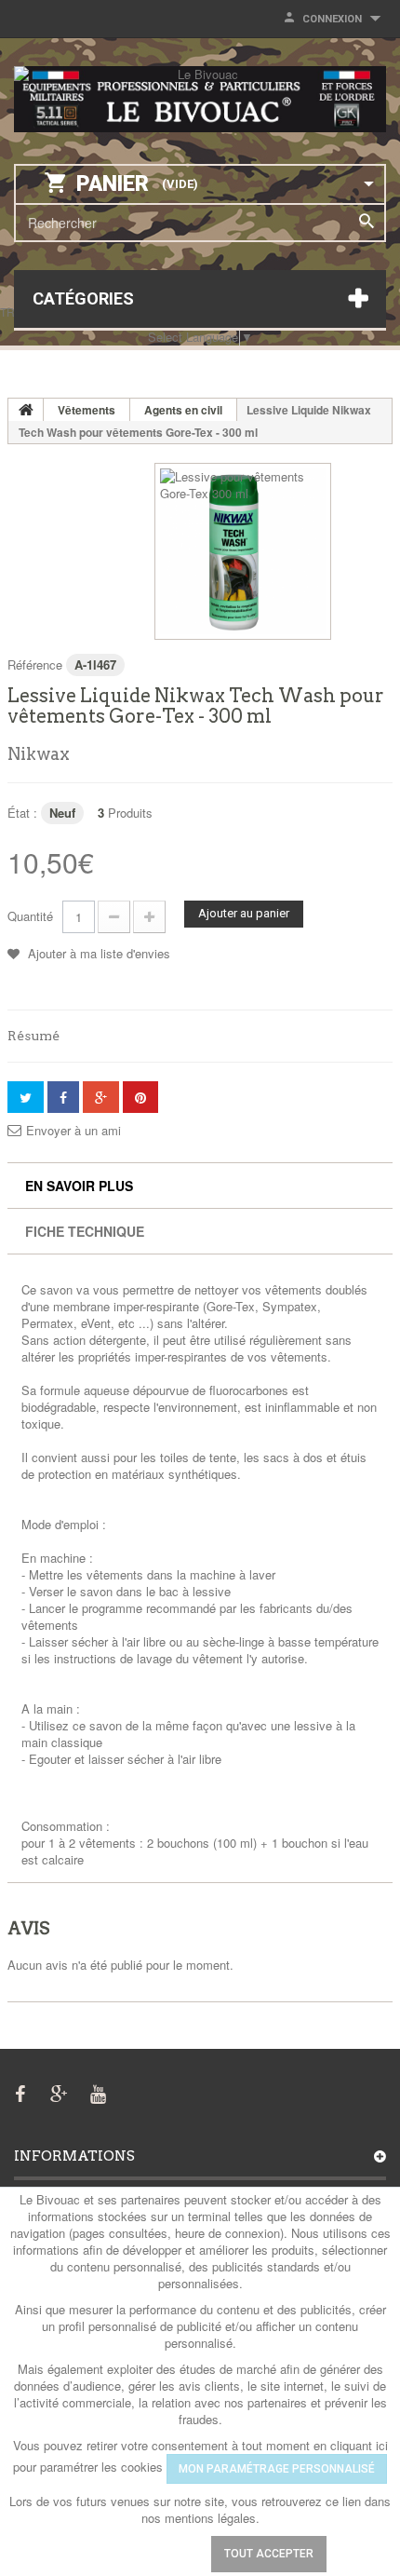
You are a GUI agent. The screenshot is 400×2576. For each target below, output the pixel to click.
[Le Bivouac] (200, 99)
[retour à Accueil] (26, 410)
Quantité (30, 916)
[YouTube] (98, 2092)
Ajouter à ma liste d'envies (97, 953)
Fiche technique (85, 1231)
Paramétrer (140, 2554)
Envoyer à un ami (73, 1131)
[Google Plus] (59, 2092)
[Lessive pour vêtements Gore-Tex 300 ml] (243, 551)
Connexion (332, 19)
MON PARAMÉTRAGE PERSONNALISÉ (277, 2469)
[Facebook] (20, 2092)
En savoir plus (79, 1186)
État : (22, 813)
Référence (35, 664)
